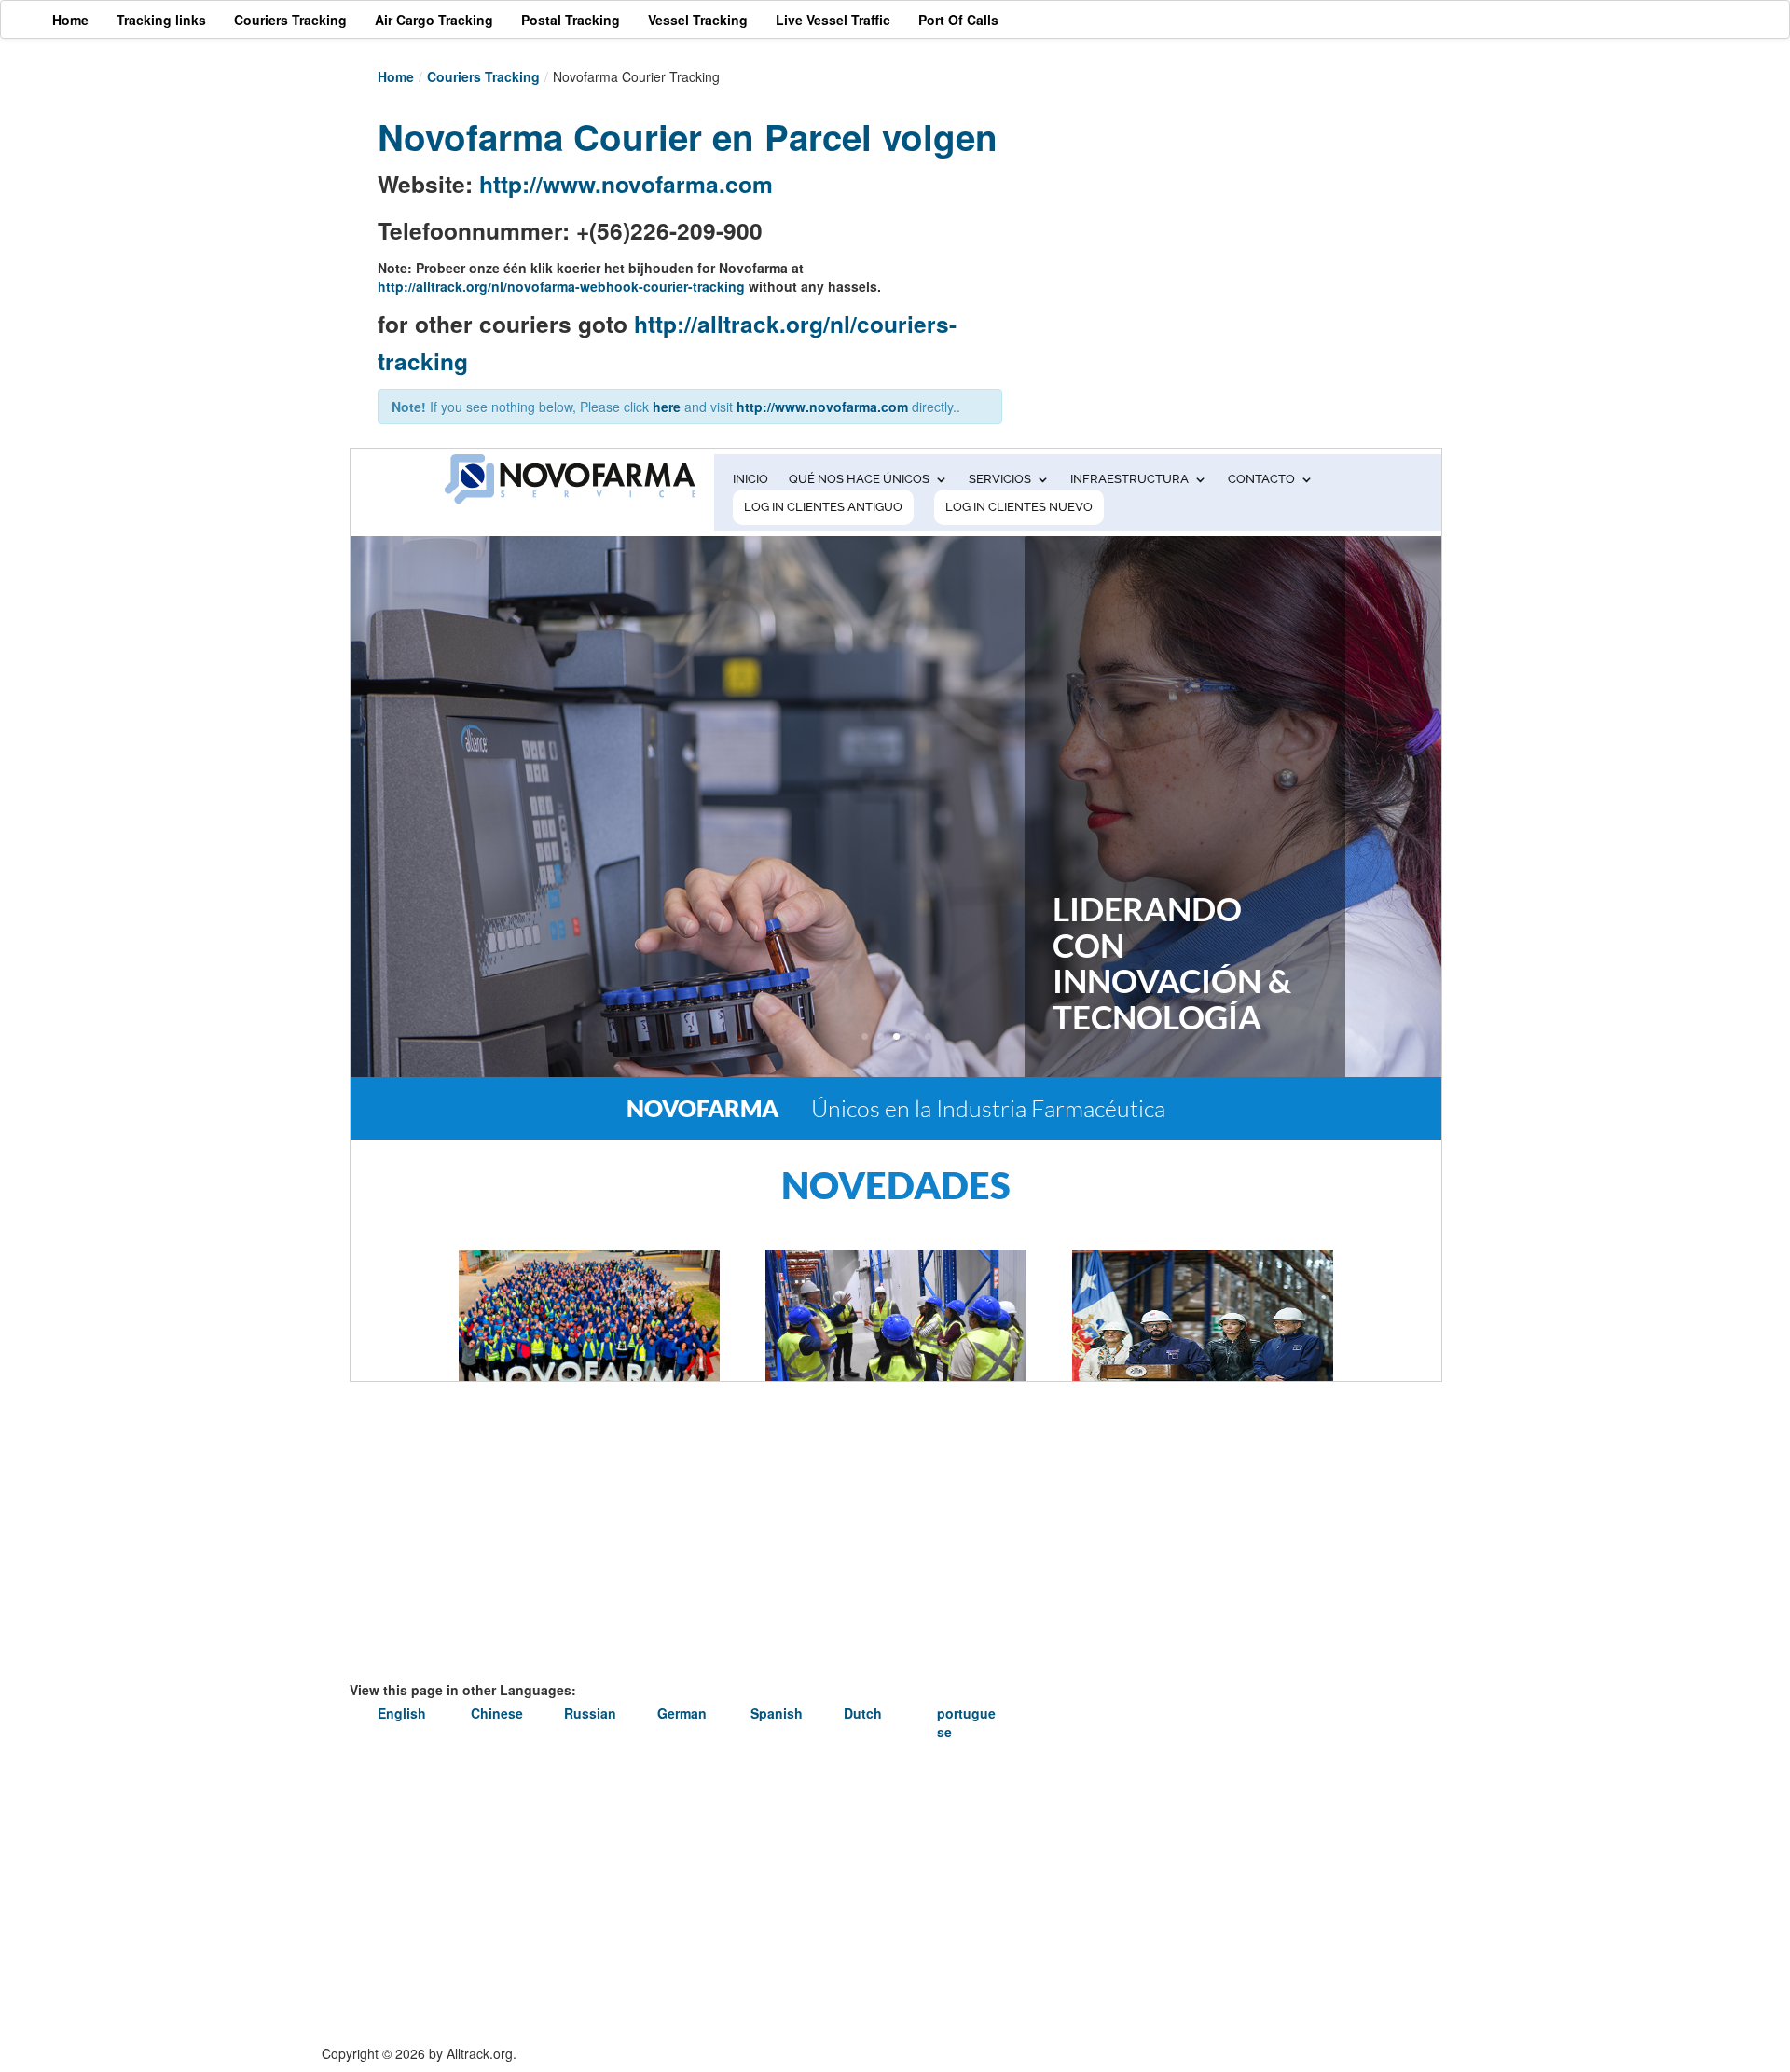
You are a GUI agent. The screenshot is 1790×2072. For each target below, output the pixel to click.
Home (396, 76)
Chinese (497, 1713)
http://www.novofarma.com (626, 184)
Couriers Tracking (483, 76)
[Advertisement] (1203, 240)
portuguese (966, 1722)
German (682, 1713)
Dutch (863, 1713)
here (667, 407)
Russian (590, 1713)
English (402, 1713)
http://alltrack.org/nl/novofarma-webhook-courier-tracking (561, 286)
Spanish (777, 1713)
